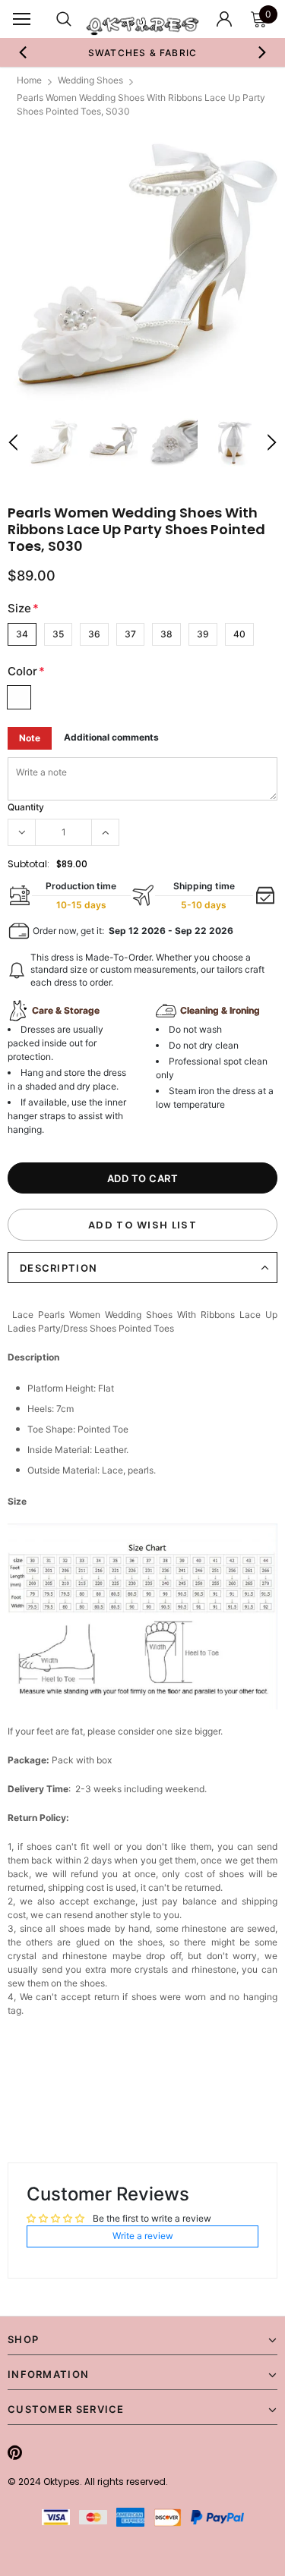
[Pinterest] (15, 2452)
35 (58, 634)
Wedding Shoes (90, 80)
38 (166, 634)
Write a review (143, 2236)
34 (22, 634)
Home (29, 80)
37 (130, 634)
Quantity (26, 807)
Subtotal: (28, 864)
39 (203, 634)
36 (94, 634)
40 (239, 634)
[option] (143, 52)
